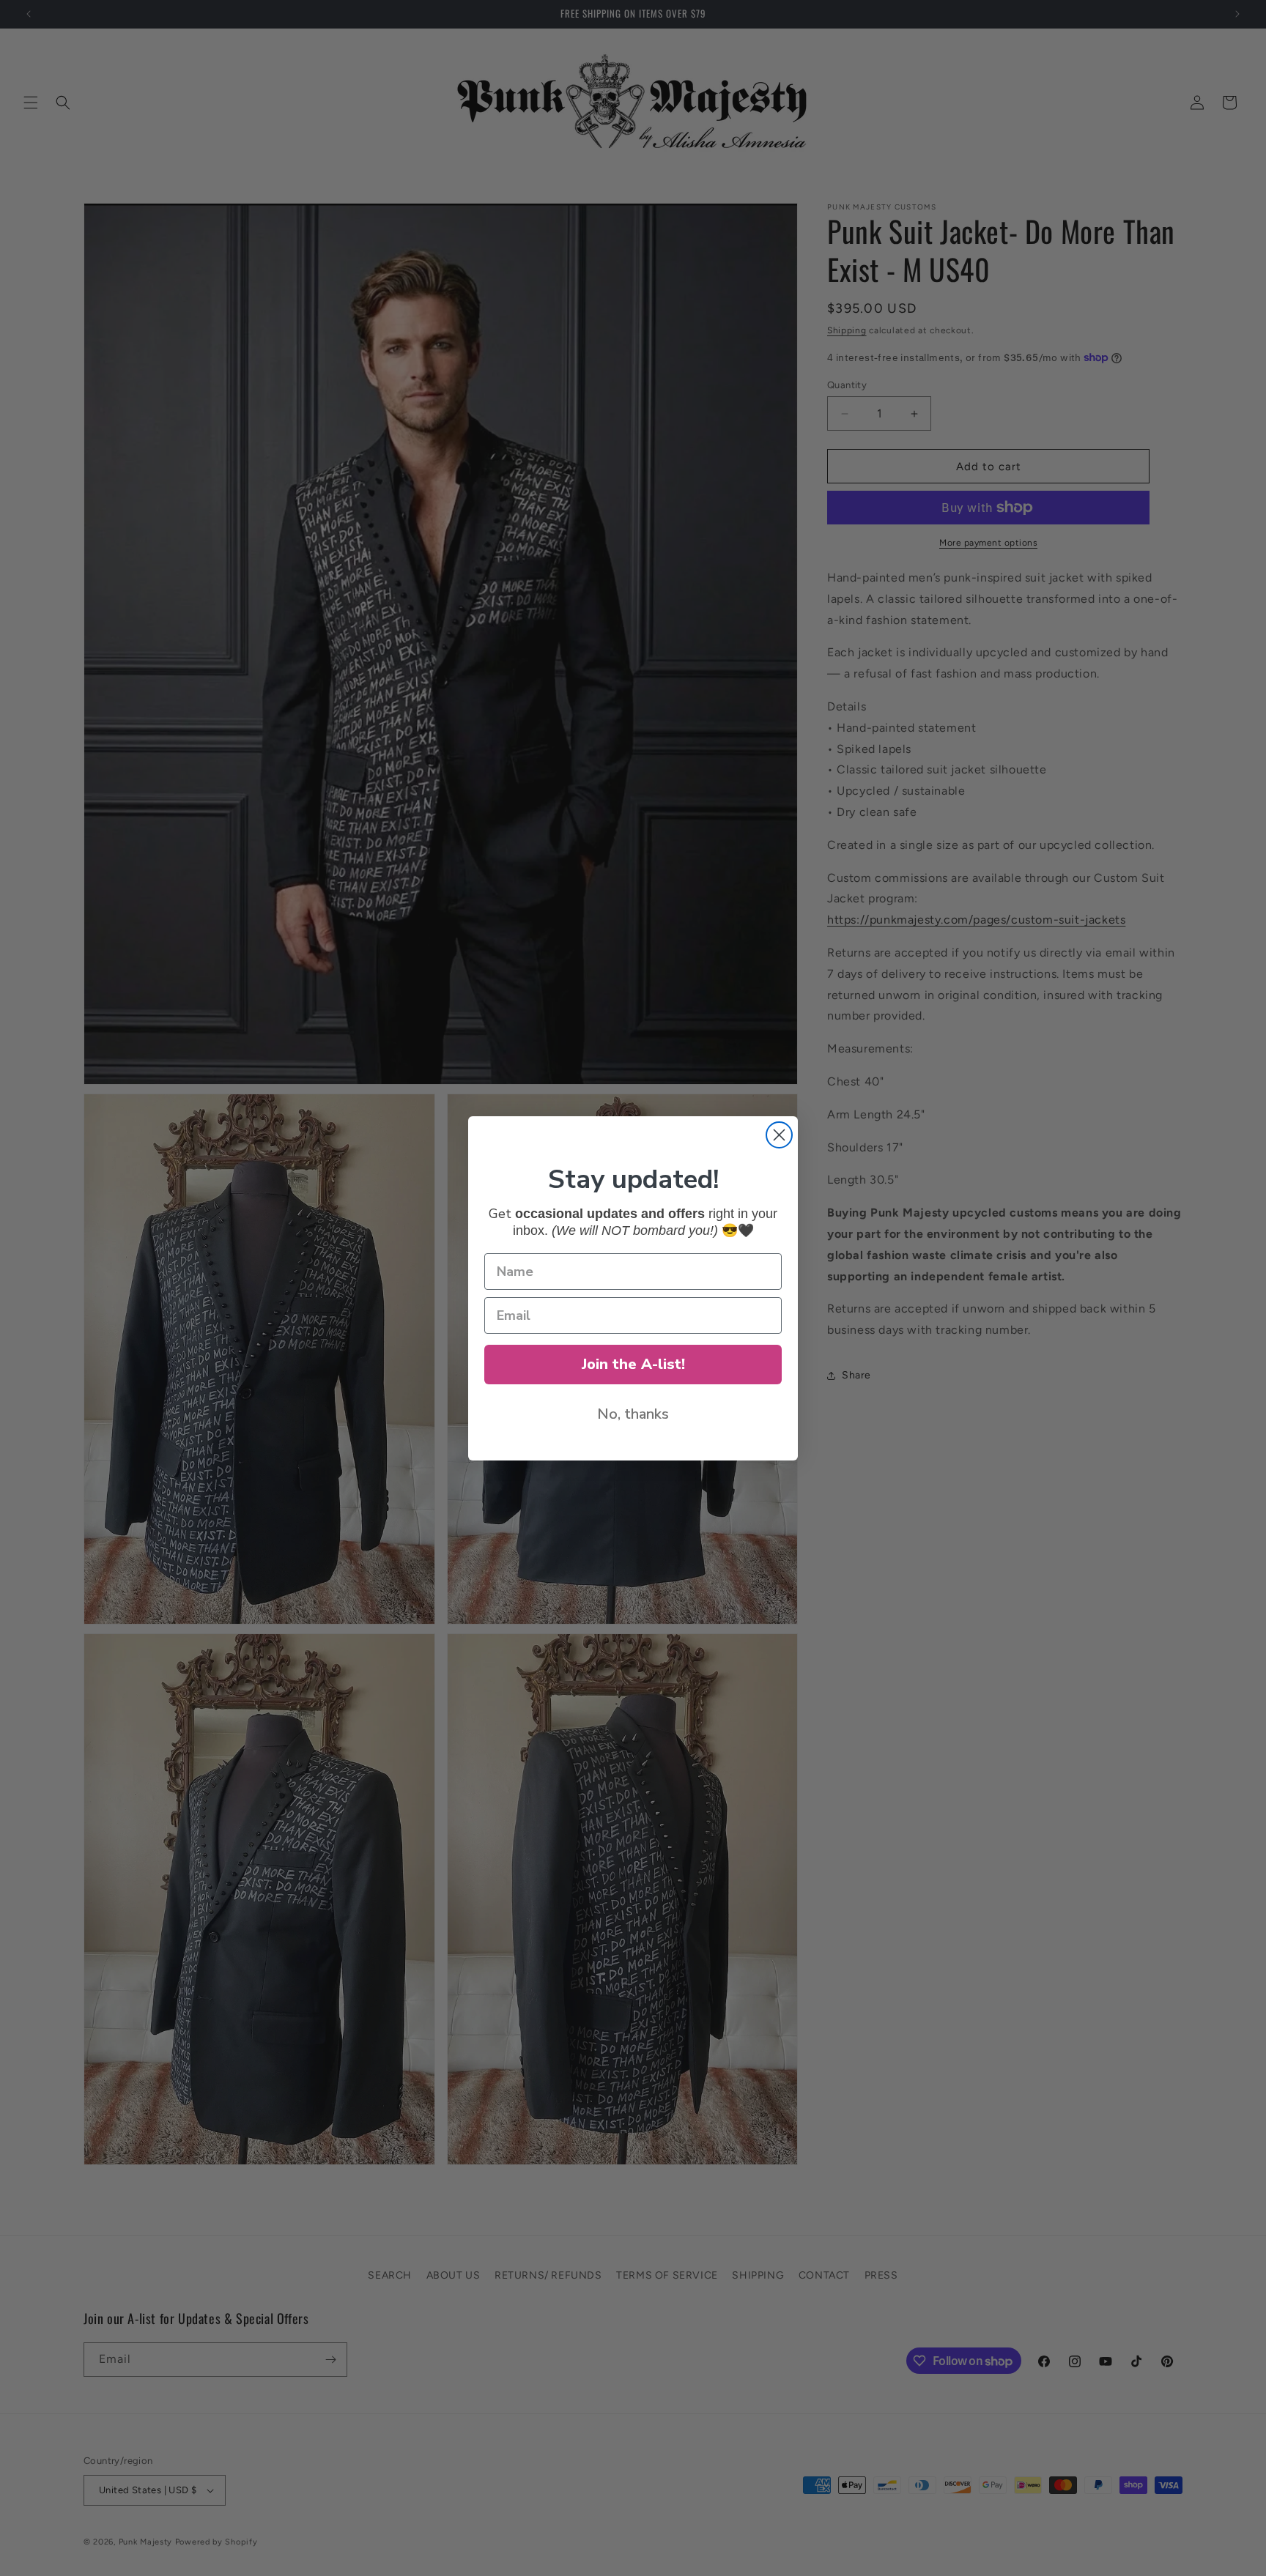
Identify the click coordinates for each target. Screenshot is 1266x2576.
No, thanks (633, 1414)
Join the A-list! (633, 1364)
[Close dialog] (779, 1135)
